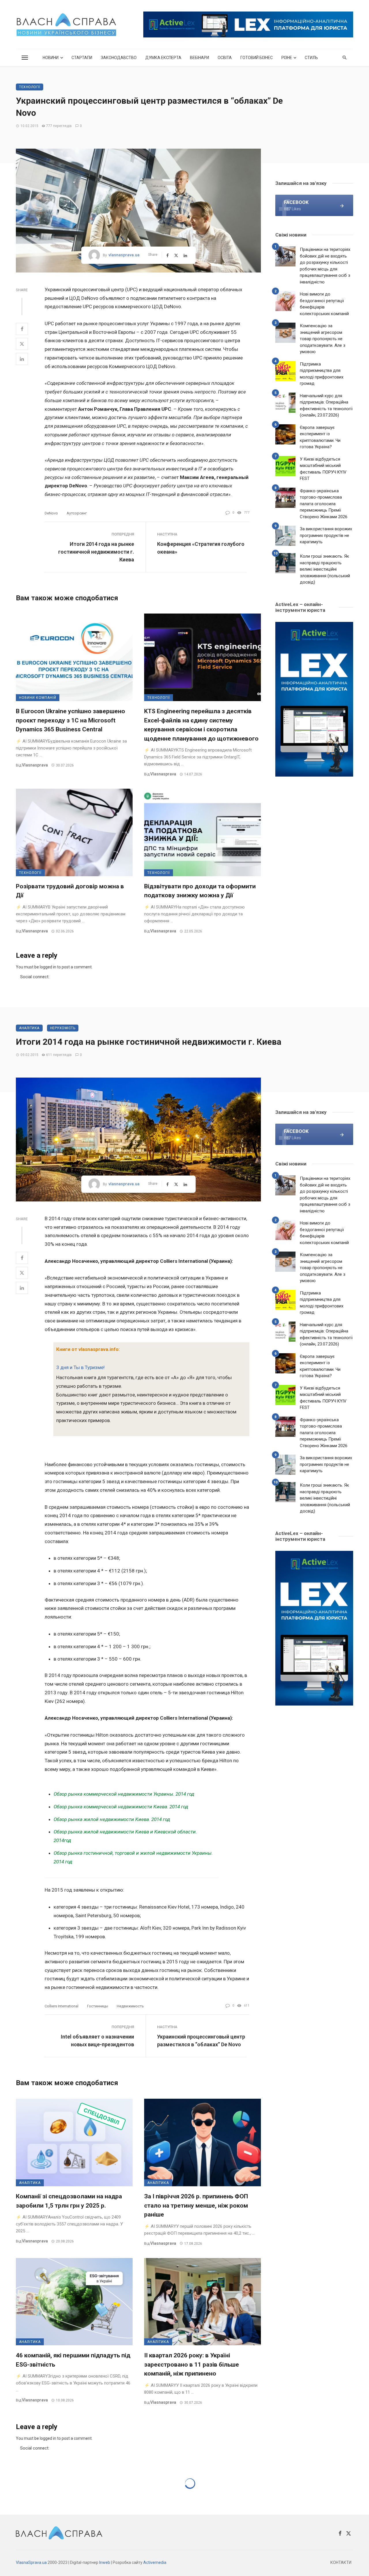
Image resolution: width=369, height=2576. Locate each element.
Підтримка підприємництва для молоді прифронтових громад (322, 374)
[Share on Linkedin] (22, 359)
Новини (51, 58)
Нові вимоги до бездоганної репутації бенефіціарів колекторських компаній (324, 304)
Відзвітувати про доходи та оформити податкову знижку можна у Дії (200, 891)
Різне (287, 58)
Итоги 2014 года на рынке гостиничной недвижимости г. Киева (96, 552)
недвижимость (130, 2006)
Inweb (105, 2562)
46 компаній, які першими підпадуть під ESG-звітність (73, 2360)
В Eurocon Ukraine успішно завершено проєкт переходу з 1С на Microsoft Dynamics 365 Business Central (70, 720)
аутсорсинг (77, 513)
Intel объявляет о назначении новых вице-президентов (97, 2041)
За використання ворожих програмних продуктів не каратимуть (326, 535)
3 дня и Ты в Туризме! (80, 1367)
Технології (30, 87)
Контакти (341, 2562)
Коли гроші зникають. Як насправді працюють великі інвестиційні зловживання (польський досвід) (325, 569)
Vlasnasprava (35, 765)
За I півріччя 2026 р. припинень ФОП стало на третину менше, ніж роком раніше (196, 2205)
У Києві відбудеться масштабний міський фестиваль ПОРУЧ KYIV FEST (323, 469)
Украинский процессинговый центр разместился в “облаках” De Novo (201, 2041)
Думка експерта (163, 58)
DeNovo (51, 513)
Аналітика (29, 1028)
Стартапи (82, 58)
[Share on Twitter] (22, 344)
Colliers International (62, 2006)
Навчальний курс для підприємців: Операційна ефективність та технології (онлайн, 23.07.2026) (326, 406)
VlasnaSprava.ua (31, 2562)
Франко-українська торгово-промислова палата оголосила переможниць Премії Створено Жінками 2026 (324, 504)
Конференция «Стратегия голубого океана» (201, 548)
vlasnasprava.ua (124, 255)
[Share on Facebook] (22, 329)
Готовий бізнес (257, 58)
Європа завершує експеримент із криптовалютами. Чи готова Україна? (320, 437)
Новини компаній (38, 698)
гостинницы (98, 2006)
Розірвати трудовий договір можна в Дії (70, 891)
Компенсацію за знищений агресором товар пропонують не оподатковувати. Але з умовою (323, 339)
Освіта (225, 58)
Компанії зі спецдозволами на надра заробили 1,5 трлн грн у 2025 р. (69, 2201)
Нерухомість (63, 1028)
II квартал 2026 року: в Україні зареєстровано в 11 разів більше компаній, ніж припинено (192, 2364)
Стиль (311, 58)
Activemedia (155, 2562)
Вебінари (199, 58)
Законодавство (119, 58)
